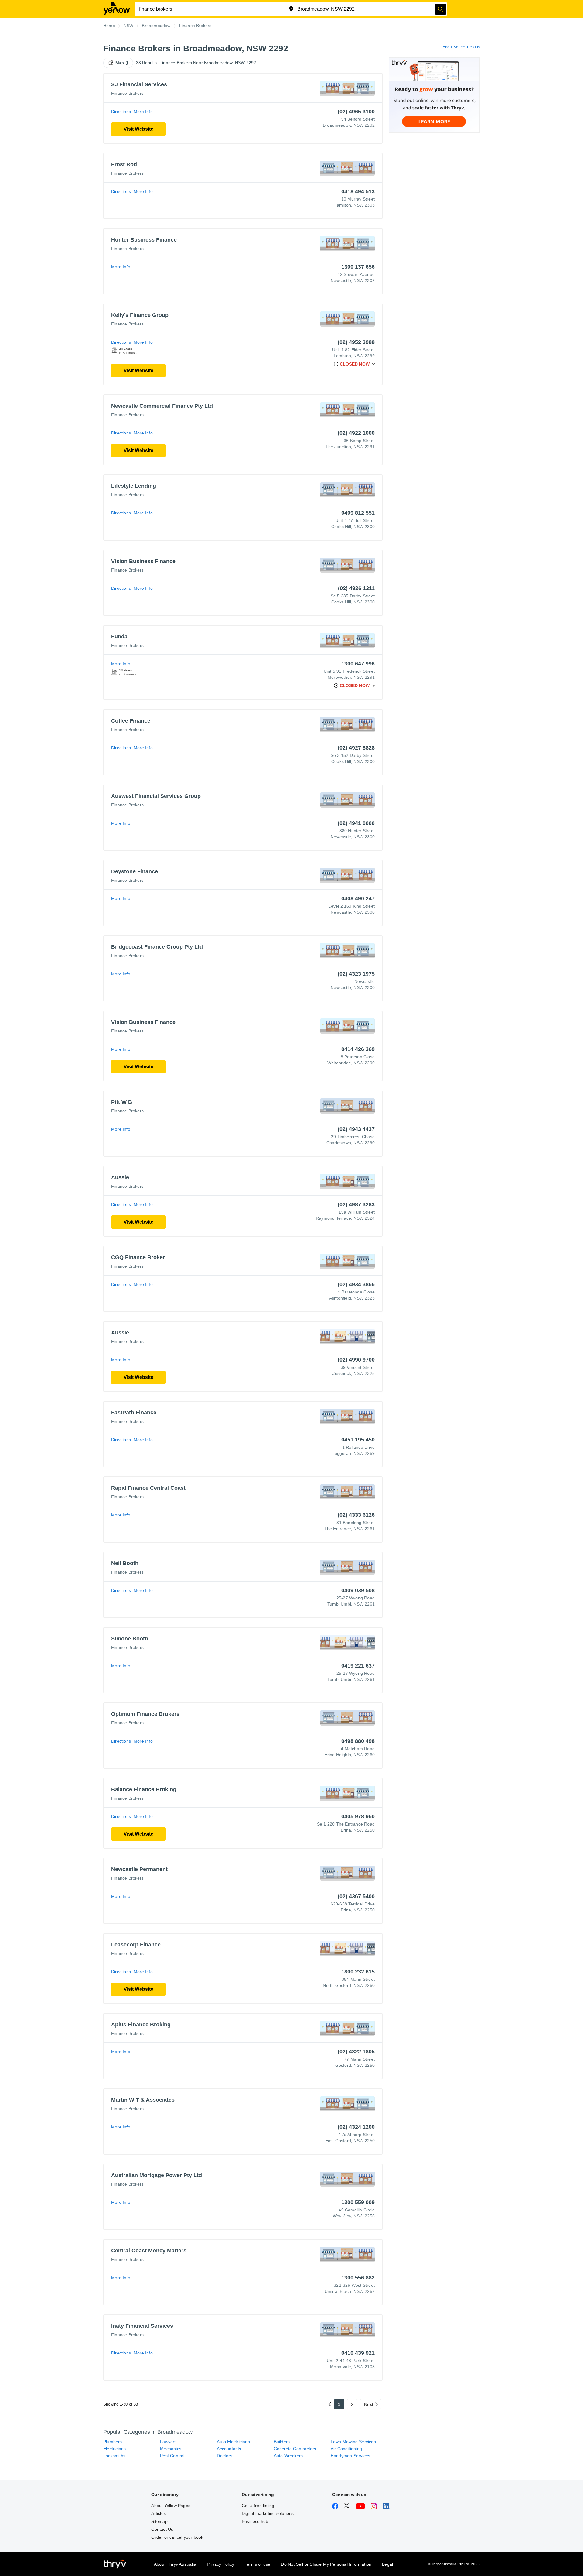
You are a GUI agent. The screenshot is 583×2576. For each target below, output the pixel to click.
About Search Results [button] (461, 47)
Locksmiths (114, 2456)
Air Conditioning (346, 2449)
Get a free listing (258, 2506)
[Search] (441, 9)
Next (369, 2404)
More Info (143, 112)
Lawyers (168, 2442)
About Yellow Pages (171, 2506)
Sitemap (159, 2521)
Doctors (224, 2456)
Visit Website (138, 129)
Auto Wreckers (288, 2456)
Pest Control (172, 2456)
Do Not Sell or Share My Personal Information (326, 2564)
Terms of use (257, 2564)
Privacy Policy (220, 2564)
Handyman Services (350, 2456)
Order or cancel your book (177, 2537)
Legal (387, 2564)
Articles (159, 2513)
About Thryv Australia (175, 2564)
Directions (121, 112)
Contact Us (162, 2529)
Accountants (229, 2449)
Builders (282, 2442)
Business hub (255, 2521)
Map (120, 63)
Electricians (114, 2449)
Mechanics (171, 2449)
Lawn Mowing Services (353, 2442)
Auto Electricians (233, 2442)
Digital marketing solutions (268, 2513)
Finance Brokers (127, 93)
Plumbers (113, 2442)
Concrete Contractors (295, 2449)
